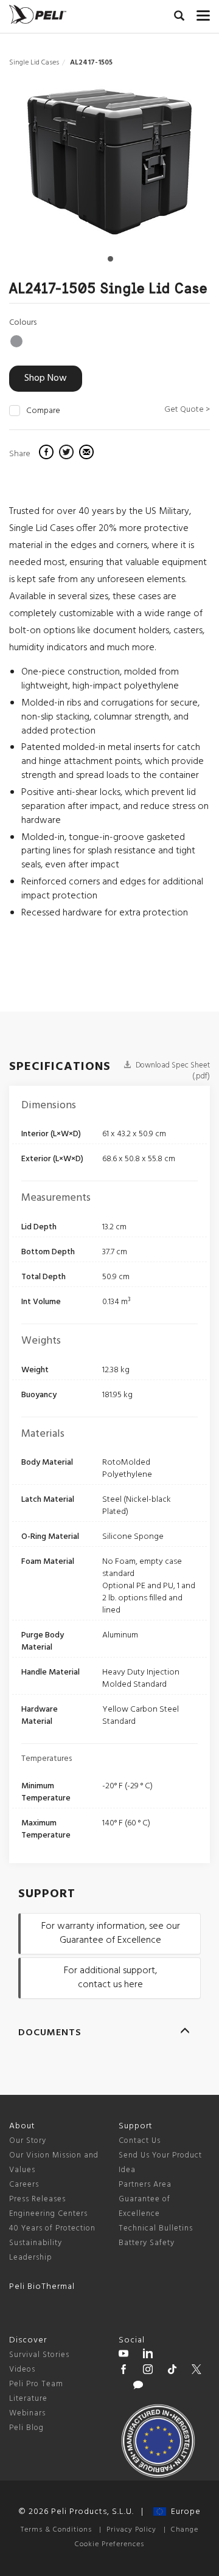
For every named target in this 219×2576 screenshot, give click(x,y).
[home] (38, 14)
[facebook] (48, 454)
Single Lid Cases (34, 63)
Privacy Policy (131, 2530)
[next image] (180, 166)
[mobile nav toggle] (203, 13)
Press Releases (37, 2199)
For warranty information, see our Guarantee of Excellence (111, 1933)
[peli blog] (138, 2387)
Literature (28, 2399)
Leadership (31, 2258)
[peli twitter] (196, 2371)
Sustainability (36, 2243)
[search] (179, 18)
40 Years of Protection (52, 2228)
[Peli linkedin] (148, 2355)
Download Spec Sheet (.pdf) (172, 1071)
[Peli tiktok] (172, 2371)
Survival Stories (39, 2355)
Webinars (27, 2413)
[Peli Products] (123, 2371)
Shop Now (46, 378)
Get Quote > (187, 410)
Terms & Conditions (56, 2530)
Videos (22, 2369)
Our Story (28, 2141)
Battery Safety (147, 2243)
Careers (24, 2185)
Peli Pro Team (36, 2384)
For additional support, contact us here (110, 1978)
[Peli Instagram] (148, 2371)
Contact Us (140, 2141)
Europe (183, 2512)
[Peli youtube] (123, 2355)
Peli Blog (26, 2428)
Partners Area (145, 2185)
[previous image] (40, 166)
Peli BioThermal (42, 2287)
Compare (43, 411)
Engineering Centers (48, 2214)
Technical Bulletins (156, 2228)
